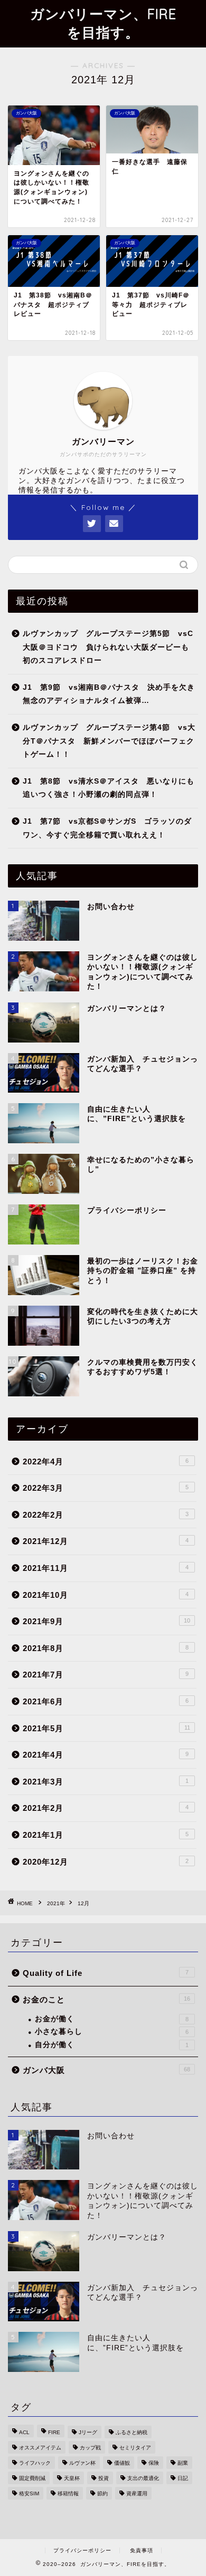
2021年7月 (106, 1675)
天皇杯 (72, 2478)
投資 (104, 2478)
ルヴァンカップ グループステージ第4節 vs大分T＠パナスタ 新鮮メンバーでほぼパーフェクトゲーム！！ (109, 741)
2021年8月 (106, 1648)
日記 (183, 2478)
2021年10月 (106, 1595)
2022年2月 (106, 1515)
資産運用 (137, 2493)
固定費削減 (32, 2478)
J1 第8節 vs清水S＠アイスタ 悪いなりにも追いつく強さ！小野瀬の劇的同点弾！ (109, 788)
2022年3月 (106, 1488)
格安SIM (29, 2493)
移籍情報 (68, 2493)
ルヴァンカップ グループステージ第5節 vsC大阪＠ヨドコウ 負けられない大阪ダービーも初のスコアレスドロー (108, 647)
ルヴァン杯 (82, 2463)
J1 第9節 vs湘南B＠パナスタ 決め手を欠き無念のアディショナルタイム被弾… (109, 694)
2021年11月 (106, 1568)
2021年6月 (106, 1701)
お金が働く (112, 2019)
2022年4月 (106, 1461)
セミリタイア (135, 2448)
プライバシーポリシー (82, 2550)
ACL (24, 2432)
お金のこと (106, 1999)
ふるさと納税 (132, 2432)
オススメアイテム (40, 2448)
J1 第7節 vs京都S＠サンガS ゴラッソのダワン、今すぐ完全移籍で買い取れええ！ (107, 828)
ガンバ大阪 (106, 2070)
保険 (154, 2463)
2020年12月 (106, 1862)
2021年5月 (106, 1728)
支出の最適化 (143, 2478)
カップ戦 (90, 2448)
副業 (183, 2463)
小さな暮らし (112, 2032)
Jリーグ (88, 2432)
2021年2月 (106, 1808)
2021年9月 (106, 1621)
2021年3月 (106, 1782)
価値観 (122, 2463)
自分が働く (112, 2045)
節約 (102, 2493)
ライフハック (35, 2463)
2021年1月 (106, 1835)
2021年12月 (106, 1541)
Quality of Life (106, 1973)
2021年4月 (106, 1755)
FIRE (54, 2432)
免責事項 (142, 2550)
